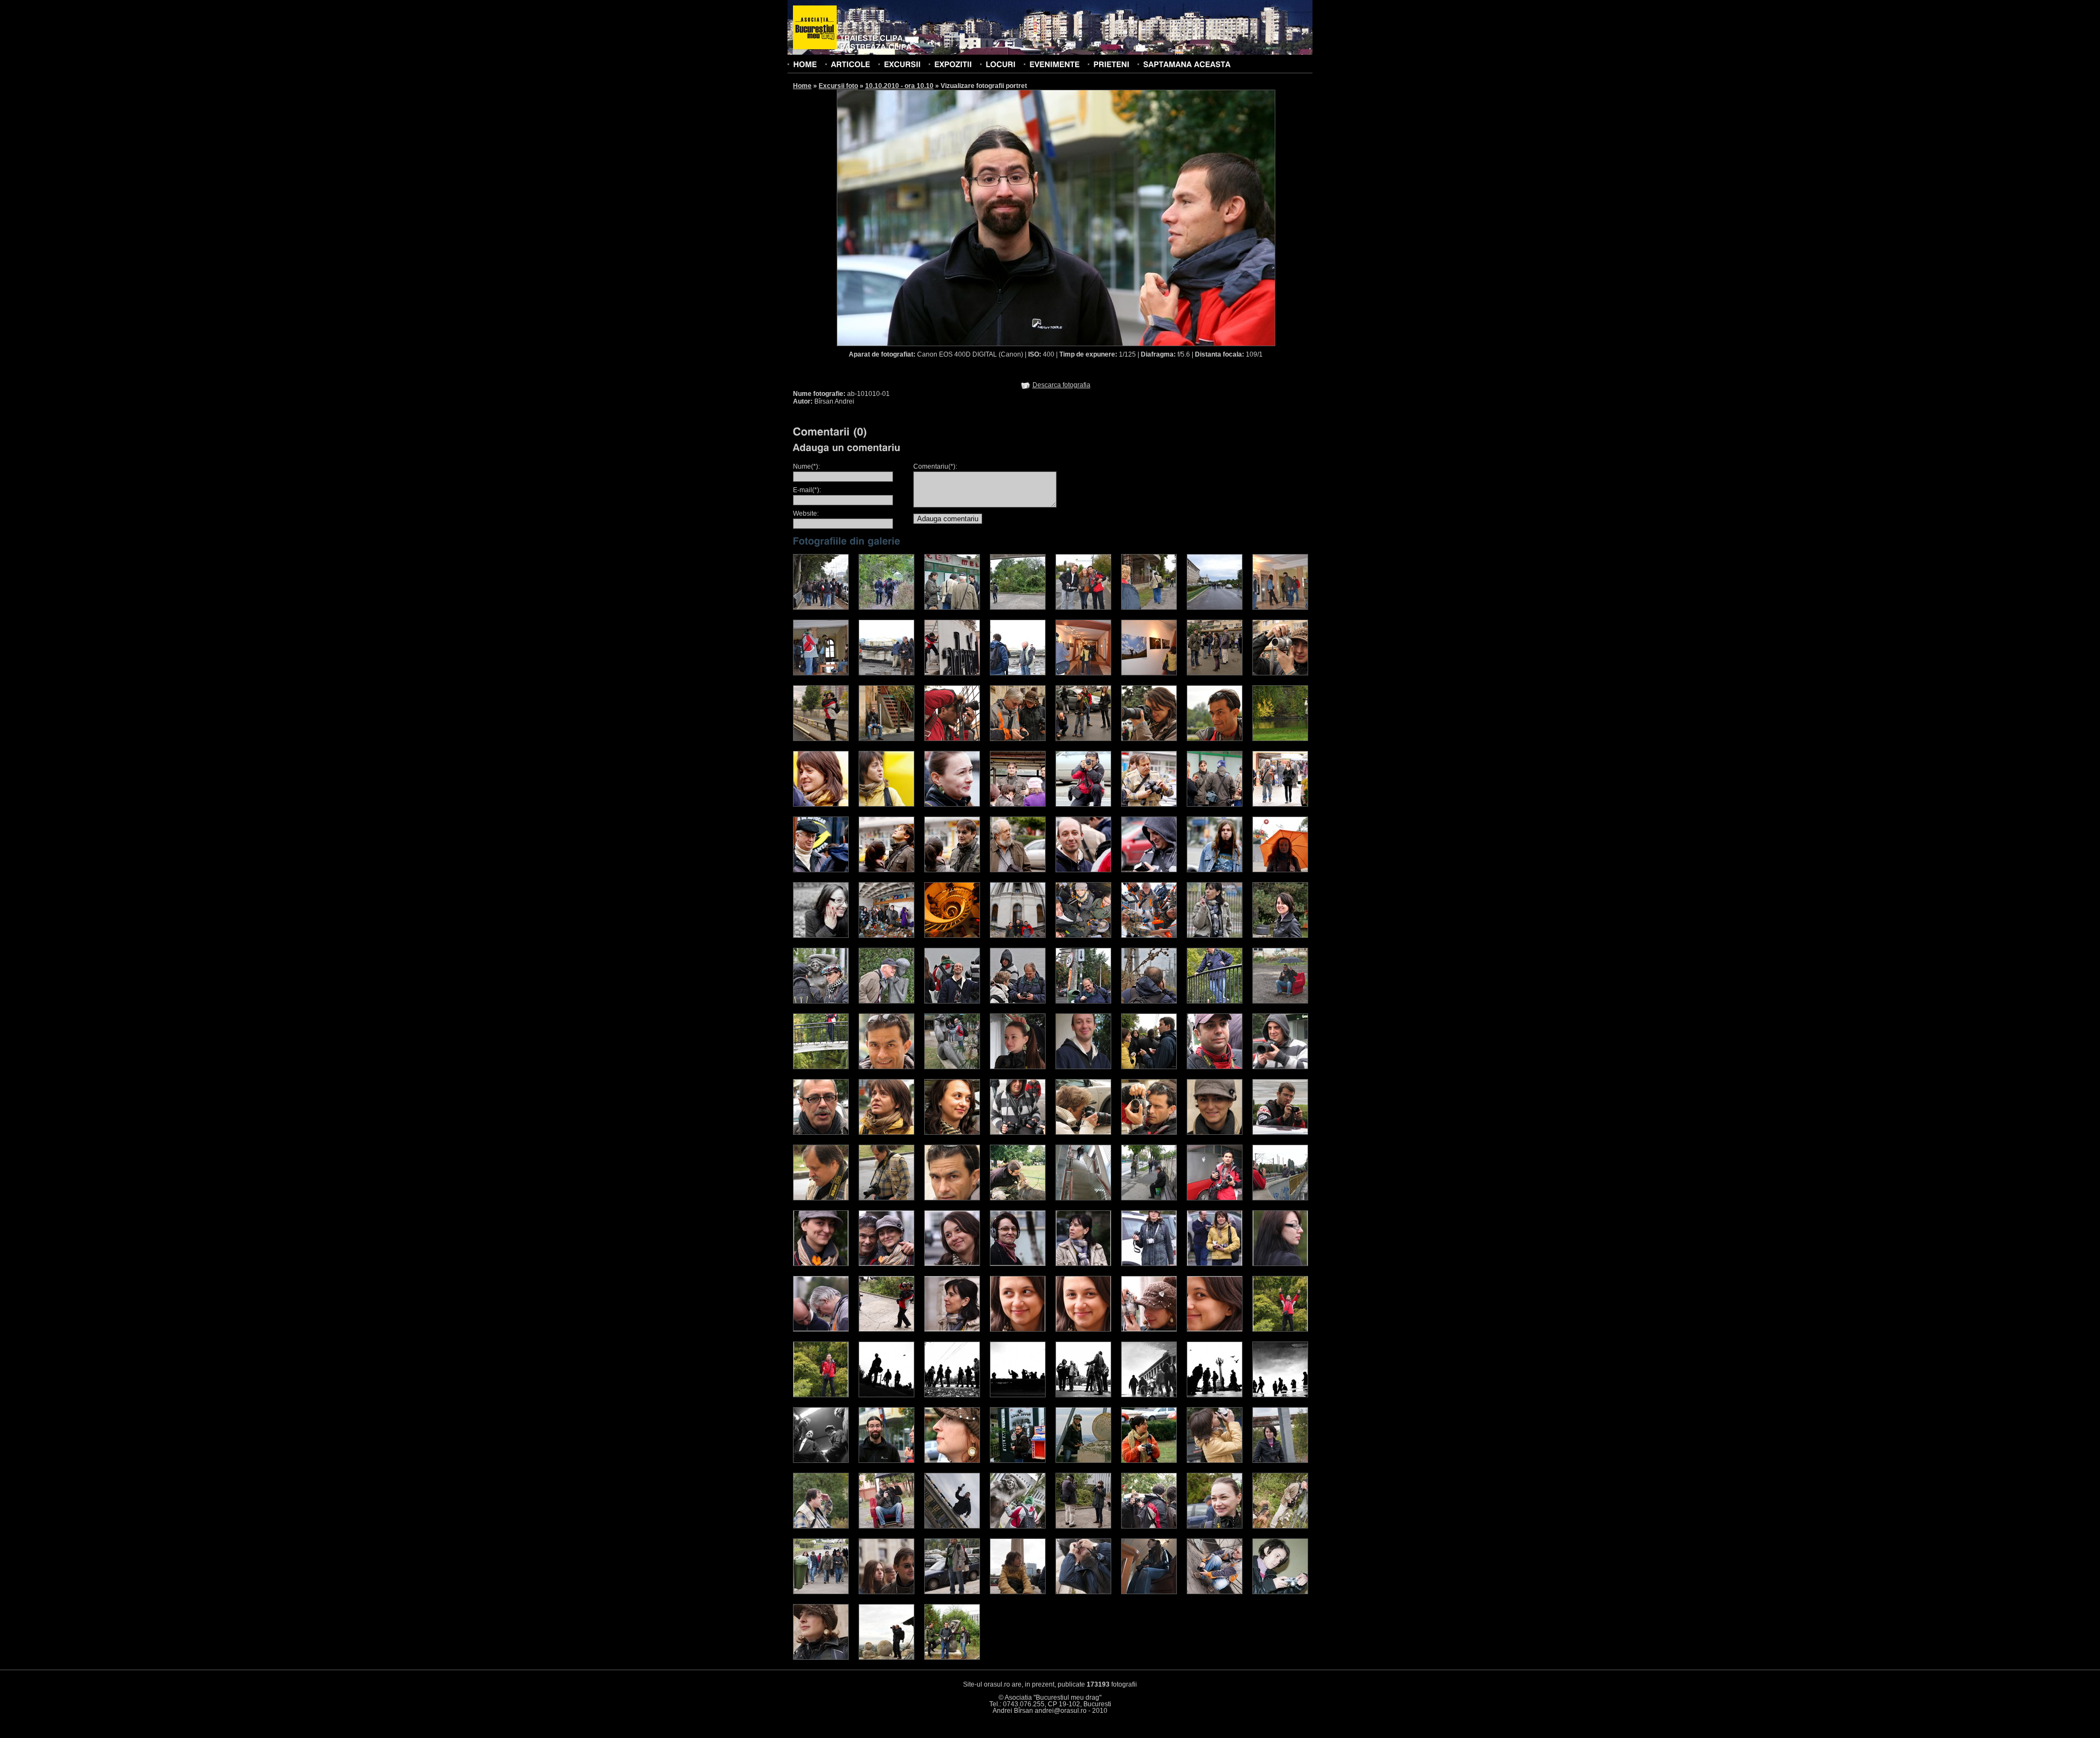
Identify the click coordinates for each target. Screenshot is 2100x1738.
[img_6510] (1149, 1133)
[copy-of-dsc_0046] (1280, 870)
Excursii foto (838, 86)
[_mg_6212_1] (1018, 804)
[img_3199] (1149, 936)
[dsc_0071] (1215, 608)
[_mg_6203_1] (1083, 870)
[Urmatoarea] (1166, 217)
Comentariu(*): (935, 466)
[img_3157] (952, 936)
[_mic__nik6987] (886, 1526)
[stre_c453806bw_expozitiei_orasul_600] (886, 1395)
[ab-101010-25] (1018, 1461)
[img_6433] (1215, 1067)
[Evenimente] (1054, 64)
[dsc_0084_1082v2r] (821, 1001)
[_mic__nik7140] (1149, 1592)
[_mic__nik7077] (1083, 1526)
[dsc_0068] (1149, 608)
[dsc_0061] (1018, 608)
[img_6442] (886, 1133)
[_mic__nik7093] (821, 1592)
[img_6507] (1083, 1133)
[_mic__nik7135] (1083, 1592)
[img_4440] (1018, 1067)
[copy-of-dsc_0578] (821, 936)
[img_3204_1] (1215, 1198)
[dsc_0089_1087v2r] (886, 1001)
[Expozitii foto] (953, 64)
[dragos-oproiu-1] (1215, 673)
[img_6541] (952, 1198)
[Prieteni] (1111, 64)
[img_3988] (1083, 1264)
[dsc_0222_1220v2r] (1215, 1001)
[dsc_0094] (886, 673)
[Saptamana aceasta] (1187, 64)
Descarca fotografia (1061, 385)
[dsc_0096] (952, 673)
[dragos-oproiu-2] (1280, 673)
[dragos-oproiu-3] (821, 739)
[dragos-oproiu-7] (1083, 739)
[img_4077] (1083, 1329)
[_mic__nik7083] (1215, 1526)
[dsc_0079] (821, 673)
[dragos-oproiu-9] (1215, 739)
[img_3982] (1018, 1264)
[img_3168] (1018, 936)
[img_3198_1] (1149, 1198)
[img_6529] (886, 1198)
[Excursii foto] (902, 64)
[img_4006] (821, 1329)
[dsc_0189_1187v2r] (1018, 1001)
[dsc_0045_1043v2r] (1083, 1001)
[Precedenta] (946, 217)
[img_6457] (1018, 1133)
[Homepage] (815, 28)
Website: (806, 514)
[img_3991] (1149, 1264)
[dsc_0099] (1018, 673)
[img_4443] (1083, 1067)
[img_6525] (821, 1198)
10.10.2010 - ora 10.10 (899, 86)
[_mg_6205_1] (1215, 870)
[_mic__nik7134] (1018, 1592)
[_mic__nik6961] (1280, 1461)
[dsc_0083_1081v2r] (1215, 936)
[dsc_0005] (821, 608)
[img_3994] (1215, 1264)
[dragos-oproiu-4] (886, 739)
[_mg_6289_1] (1280, 804)
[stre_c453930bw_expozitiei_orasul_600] (1083, 1395)
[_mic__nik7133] (952, 1592)
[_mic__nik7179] (1215, 1592)
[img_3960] (952, 1264)
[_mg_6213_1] (1083, 804)
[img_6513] (1215, 1133)
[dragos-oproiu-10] (1280, 739)
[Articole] (850, 64)
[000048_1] (1018, 1198)
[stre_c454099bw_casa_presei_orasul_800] (1280, 1395)
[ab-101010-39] (1149, 1461)
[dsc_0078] (1280, 608)
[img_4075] (1018, 1329)
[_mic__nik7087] (1280, 1526)
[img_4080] (1149, 1329)
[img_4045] (952, 1329)
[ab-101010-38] (1083, 1461)
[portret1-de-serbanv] (1280, 1001)
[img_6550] (886, 1067)
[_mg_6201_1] (952, 870)
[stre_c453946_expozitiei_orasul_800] (952, 1395)
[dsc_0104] (1149, 673)
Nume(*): (806, 466)
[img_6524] (1280, 1133)
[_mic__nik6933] (1215, 1461)
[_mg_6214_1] (1149, 804)
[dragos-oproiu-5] (952, 739)
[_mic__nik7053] (1018, 1526)
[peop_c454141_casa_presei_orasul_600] (821, 1461)
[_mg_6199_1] (821, 870)
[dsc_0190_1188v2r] (952, 1001)
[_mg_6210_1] (886, 804)
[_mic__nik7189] (1280, 1592)
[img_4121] (1280, 1329)
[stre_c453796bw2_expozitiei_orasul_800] (1018, 1395)
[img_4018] (886, 1329)
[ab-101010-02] (952, 1461)
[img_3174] (1083, 936)
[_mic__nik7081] (1149, 1526)
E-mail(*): (807, 490)
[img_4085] (1215, 1329)
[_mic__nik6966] (821, 1526)
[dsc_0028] (952, 608)
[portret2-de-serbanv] (821, 1067)
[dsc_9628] (886, 1658)
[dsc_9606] (952, 1658)
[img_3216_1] (1083, 1198)
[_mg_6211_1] (952, 804)
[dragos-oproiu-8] (1149, 739)
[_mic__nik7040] (952, 1526)
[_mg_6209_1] (821, 804)
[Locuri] (1001, 64)
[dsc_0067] (1083, 608)
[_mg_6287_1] (1215, 804)
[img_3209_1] (1280, 1198)
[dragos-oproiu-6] (1018, 739)
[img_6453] (952, 1133)
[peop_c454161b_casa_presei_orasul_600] (1215, 1395)
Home (802, 86)
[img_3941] (821, 1264)
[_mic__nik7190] (821, 1658)
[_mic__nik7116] (886, 1592)
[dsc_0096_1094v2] (1149, 1001)
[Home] (805, 64)
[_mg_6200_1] (886, 870)
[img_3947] (886, 1264)
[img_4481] (1149, 1067)
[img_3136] (886, 936)
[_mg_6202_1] (1018, 870)
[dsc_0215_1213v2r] (1280, 936)
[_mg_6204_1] (1149, 870)
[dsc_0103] (1083, 673)
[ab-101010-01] (886, 1461)
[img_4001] (1280, 1264)
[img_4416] (952, 1067)
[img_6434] (1280, 1067)
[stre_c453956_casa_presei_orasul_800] (1149, 1395)
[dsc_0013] (886, 608)
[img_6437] (821, 1133)
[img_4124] (821, 1395)
